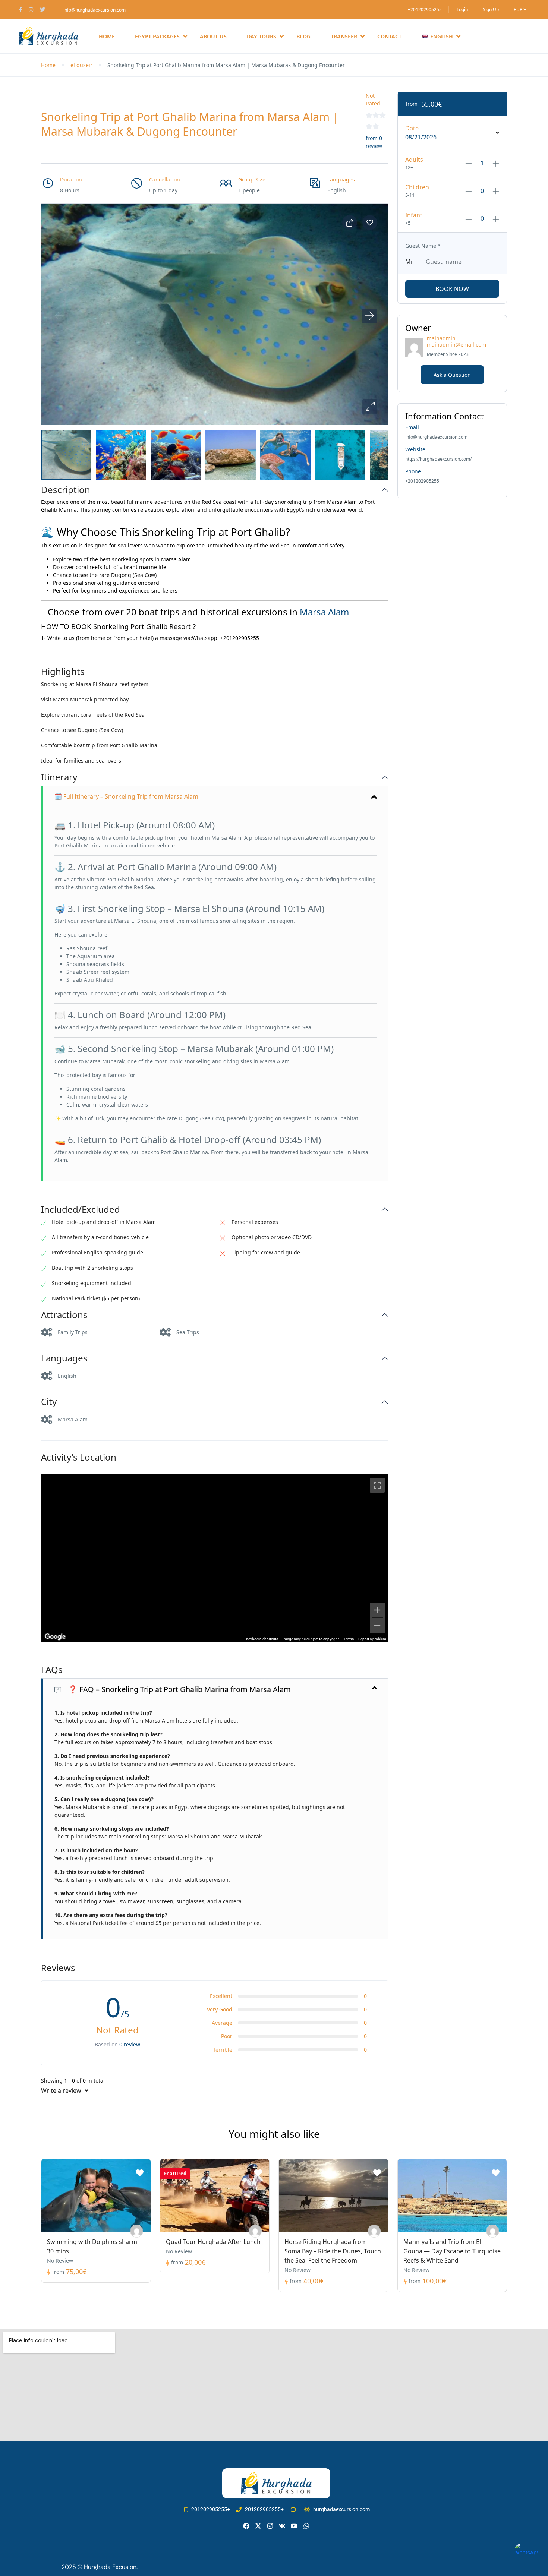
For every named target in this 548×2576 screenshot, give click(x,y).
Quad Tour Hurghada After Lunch (213, 2242)
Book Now (452, 289)
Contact (389, 36)
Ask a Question (452, 375)
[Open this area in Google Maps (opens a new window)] (55, 1637)
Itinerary (59, 777)
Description (66, 490)
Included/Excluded (81, 1210)
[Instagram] (270, 2526)
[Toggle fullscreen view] (377, 1485)
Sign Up (491, 10)
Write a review (62, 2090)
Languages (64, 1358)
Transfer (344, 36)
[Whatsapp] (306, 2526)
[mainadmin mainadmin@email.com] (137, 2231)
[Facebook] (246, 2526)
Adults (414, 160)
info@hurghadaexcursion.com (95, 10)
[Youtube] (294, 2526)
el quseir (81, 65)
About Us (213, 36)
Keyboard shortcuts (262, 1639)
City (49, 1402)
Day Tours (262, 36)
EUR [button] (519, 10)
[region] (215, 1558)
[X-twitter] (258, 2526)
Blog (303, 36)
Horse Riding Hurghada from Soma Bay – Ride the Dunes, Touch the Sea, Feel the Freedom (333, 2251)
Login (462, 10)
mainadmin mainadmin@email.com (456, 341)
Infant (414, 215)
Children (417, 187)
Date (412, 128)
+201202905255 (425, 10)
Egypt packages (157, 36)
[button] (370, 407)
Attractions (64, 1315)
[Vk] (282, 2526)
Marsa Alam (324, 612)
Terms (349, 1639)
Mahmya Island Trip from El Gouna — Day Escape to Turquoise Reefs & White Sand (452, 2251)
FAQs (52, 1670)
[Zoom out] (377, 1625)
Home (107, 36)
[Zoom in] (377, 1610)
